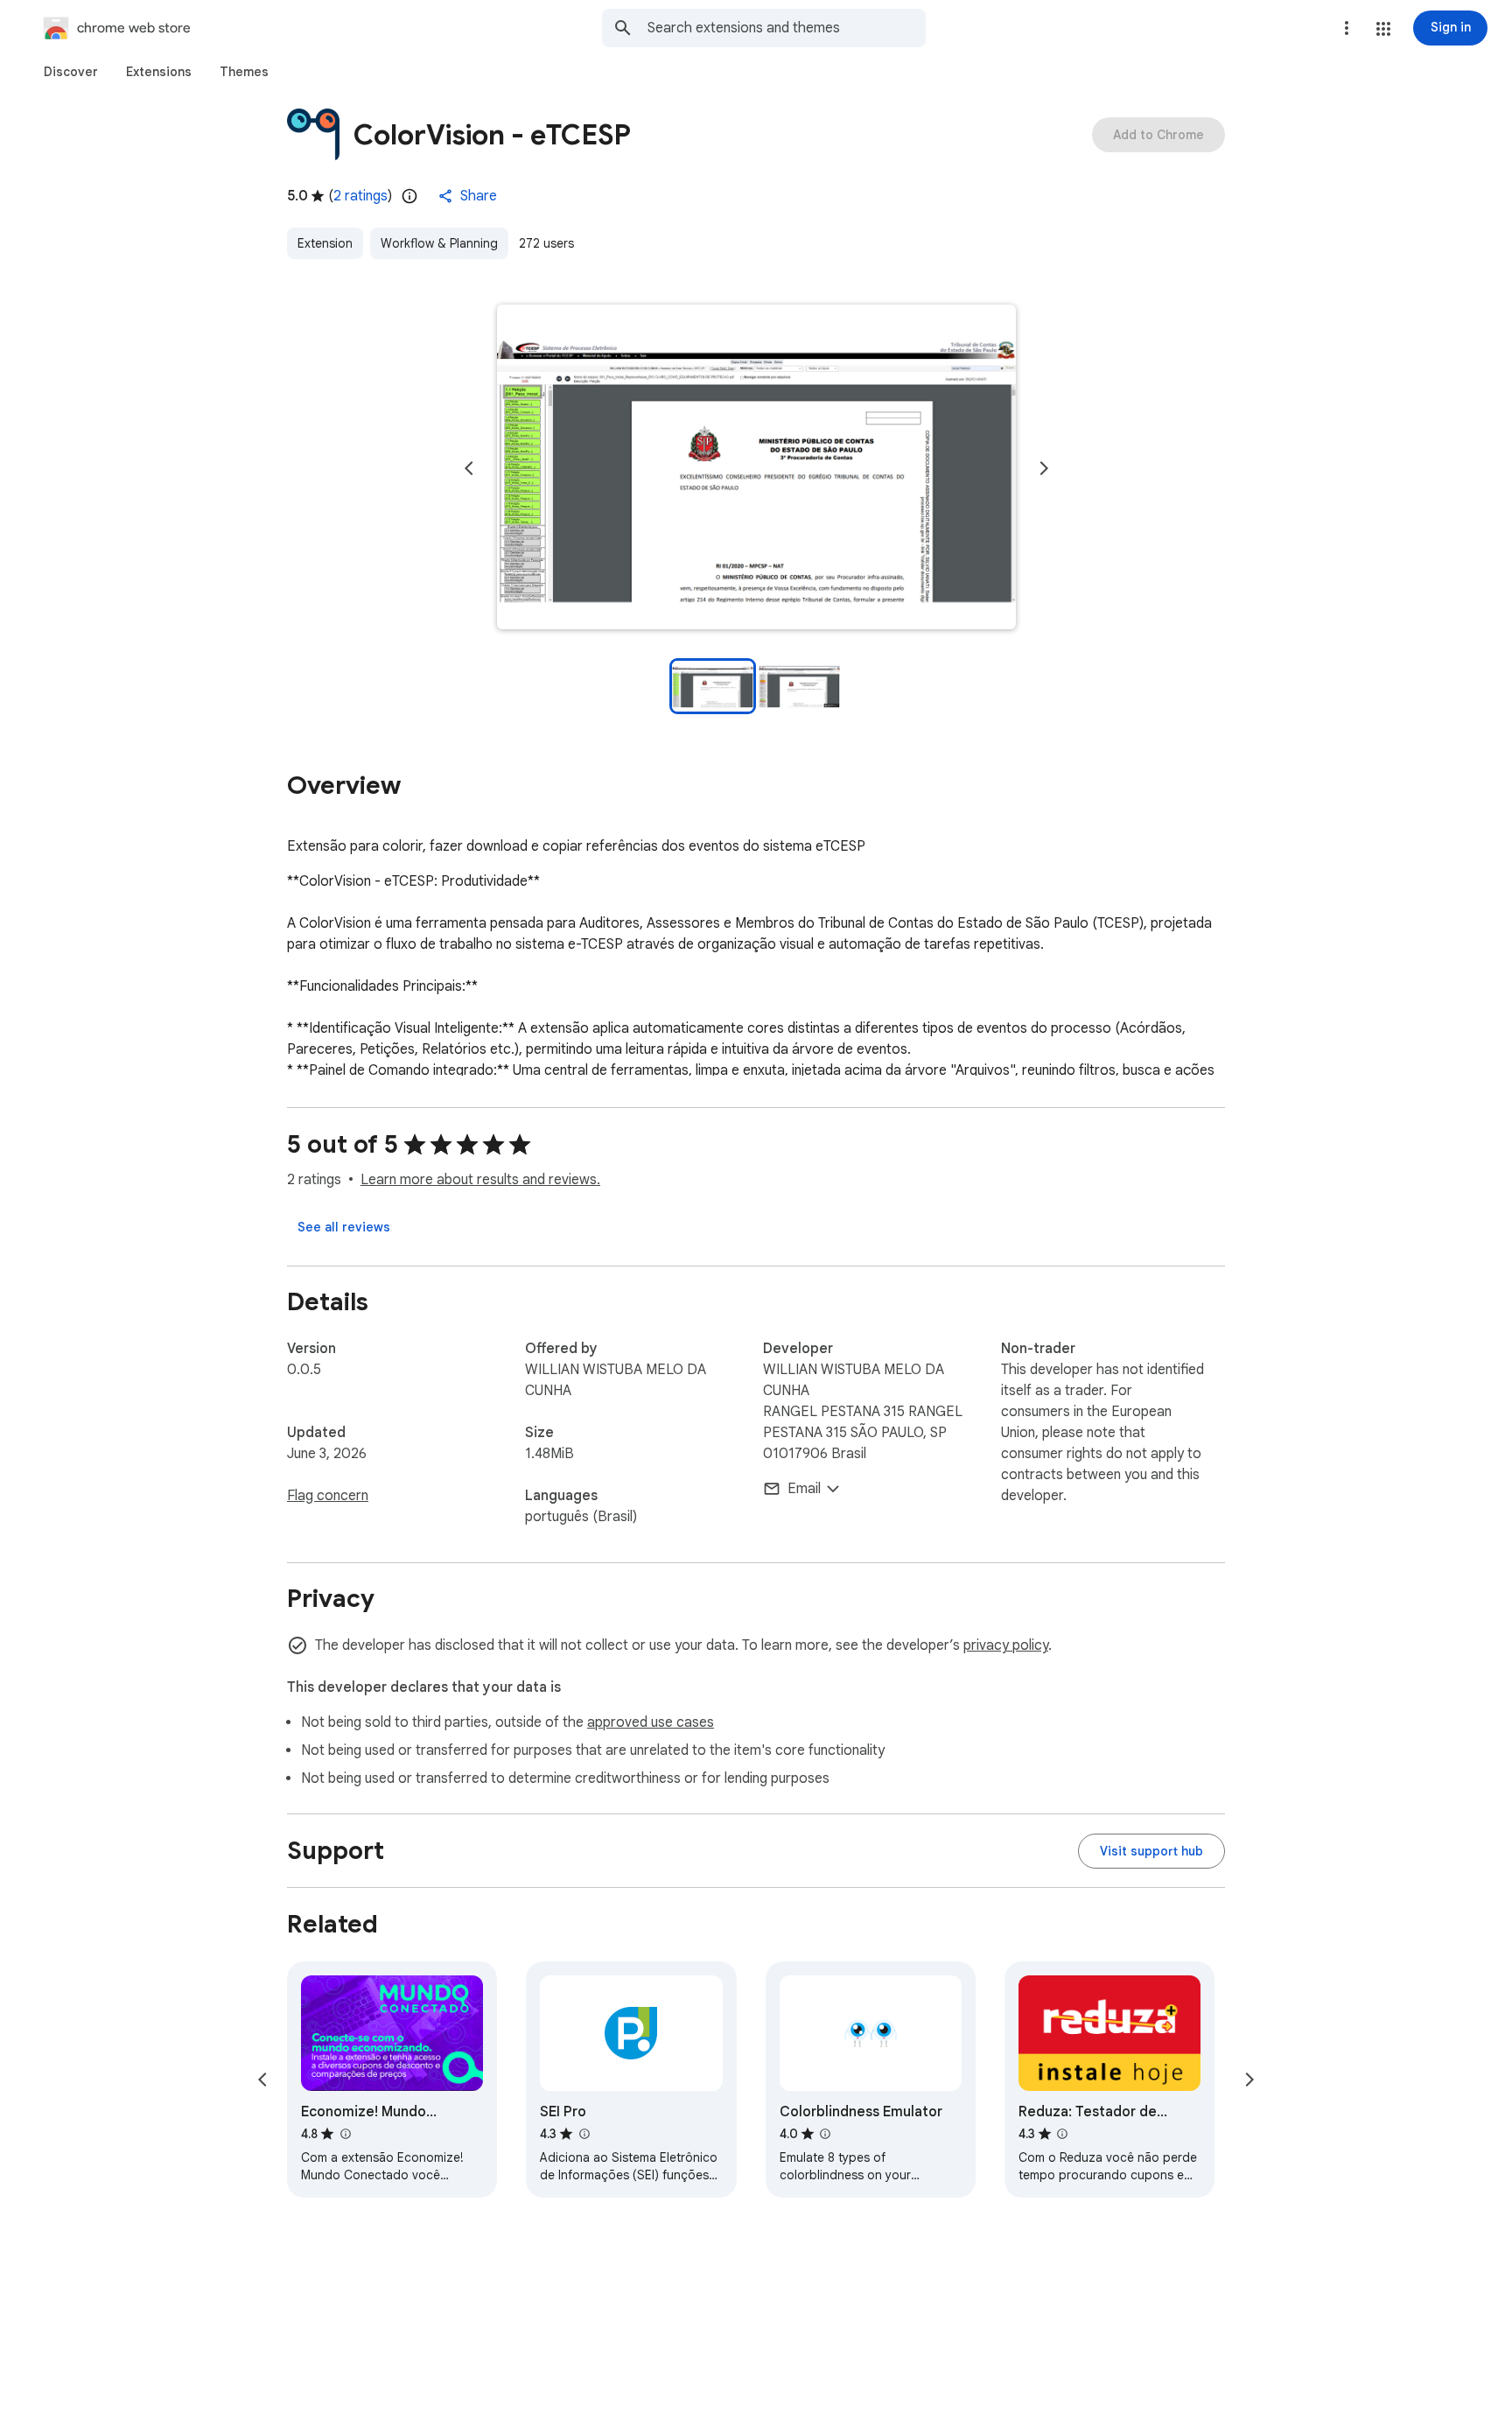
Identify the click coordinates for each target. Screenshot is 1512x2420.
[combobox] (787, 28)
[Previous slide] (469, 468)
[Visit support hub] (1151, 1851)
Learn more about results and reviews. (480, 1180)
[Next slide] (1044, 468)
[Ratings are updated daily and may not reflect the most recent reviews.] (409, 196)
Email (804, 1489)
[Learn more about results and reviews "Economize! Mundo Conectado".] (345, 2134)
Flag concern (328, 1496)
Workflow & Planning (439, 243)
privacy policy (1006, 1645)
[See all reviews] (344, 1227)
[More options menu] (1347, 28)
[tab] (71, 72)
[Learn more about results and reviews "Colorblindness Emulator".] (825, 2134)
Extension (325, 243)
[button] (1383, 29)
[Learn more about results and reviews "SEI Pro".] (584, 2134)
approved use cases (651, 1722)
